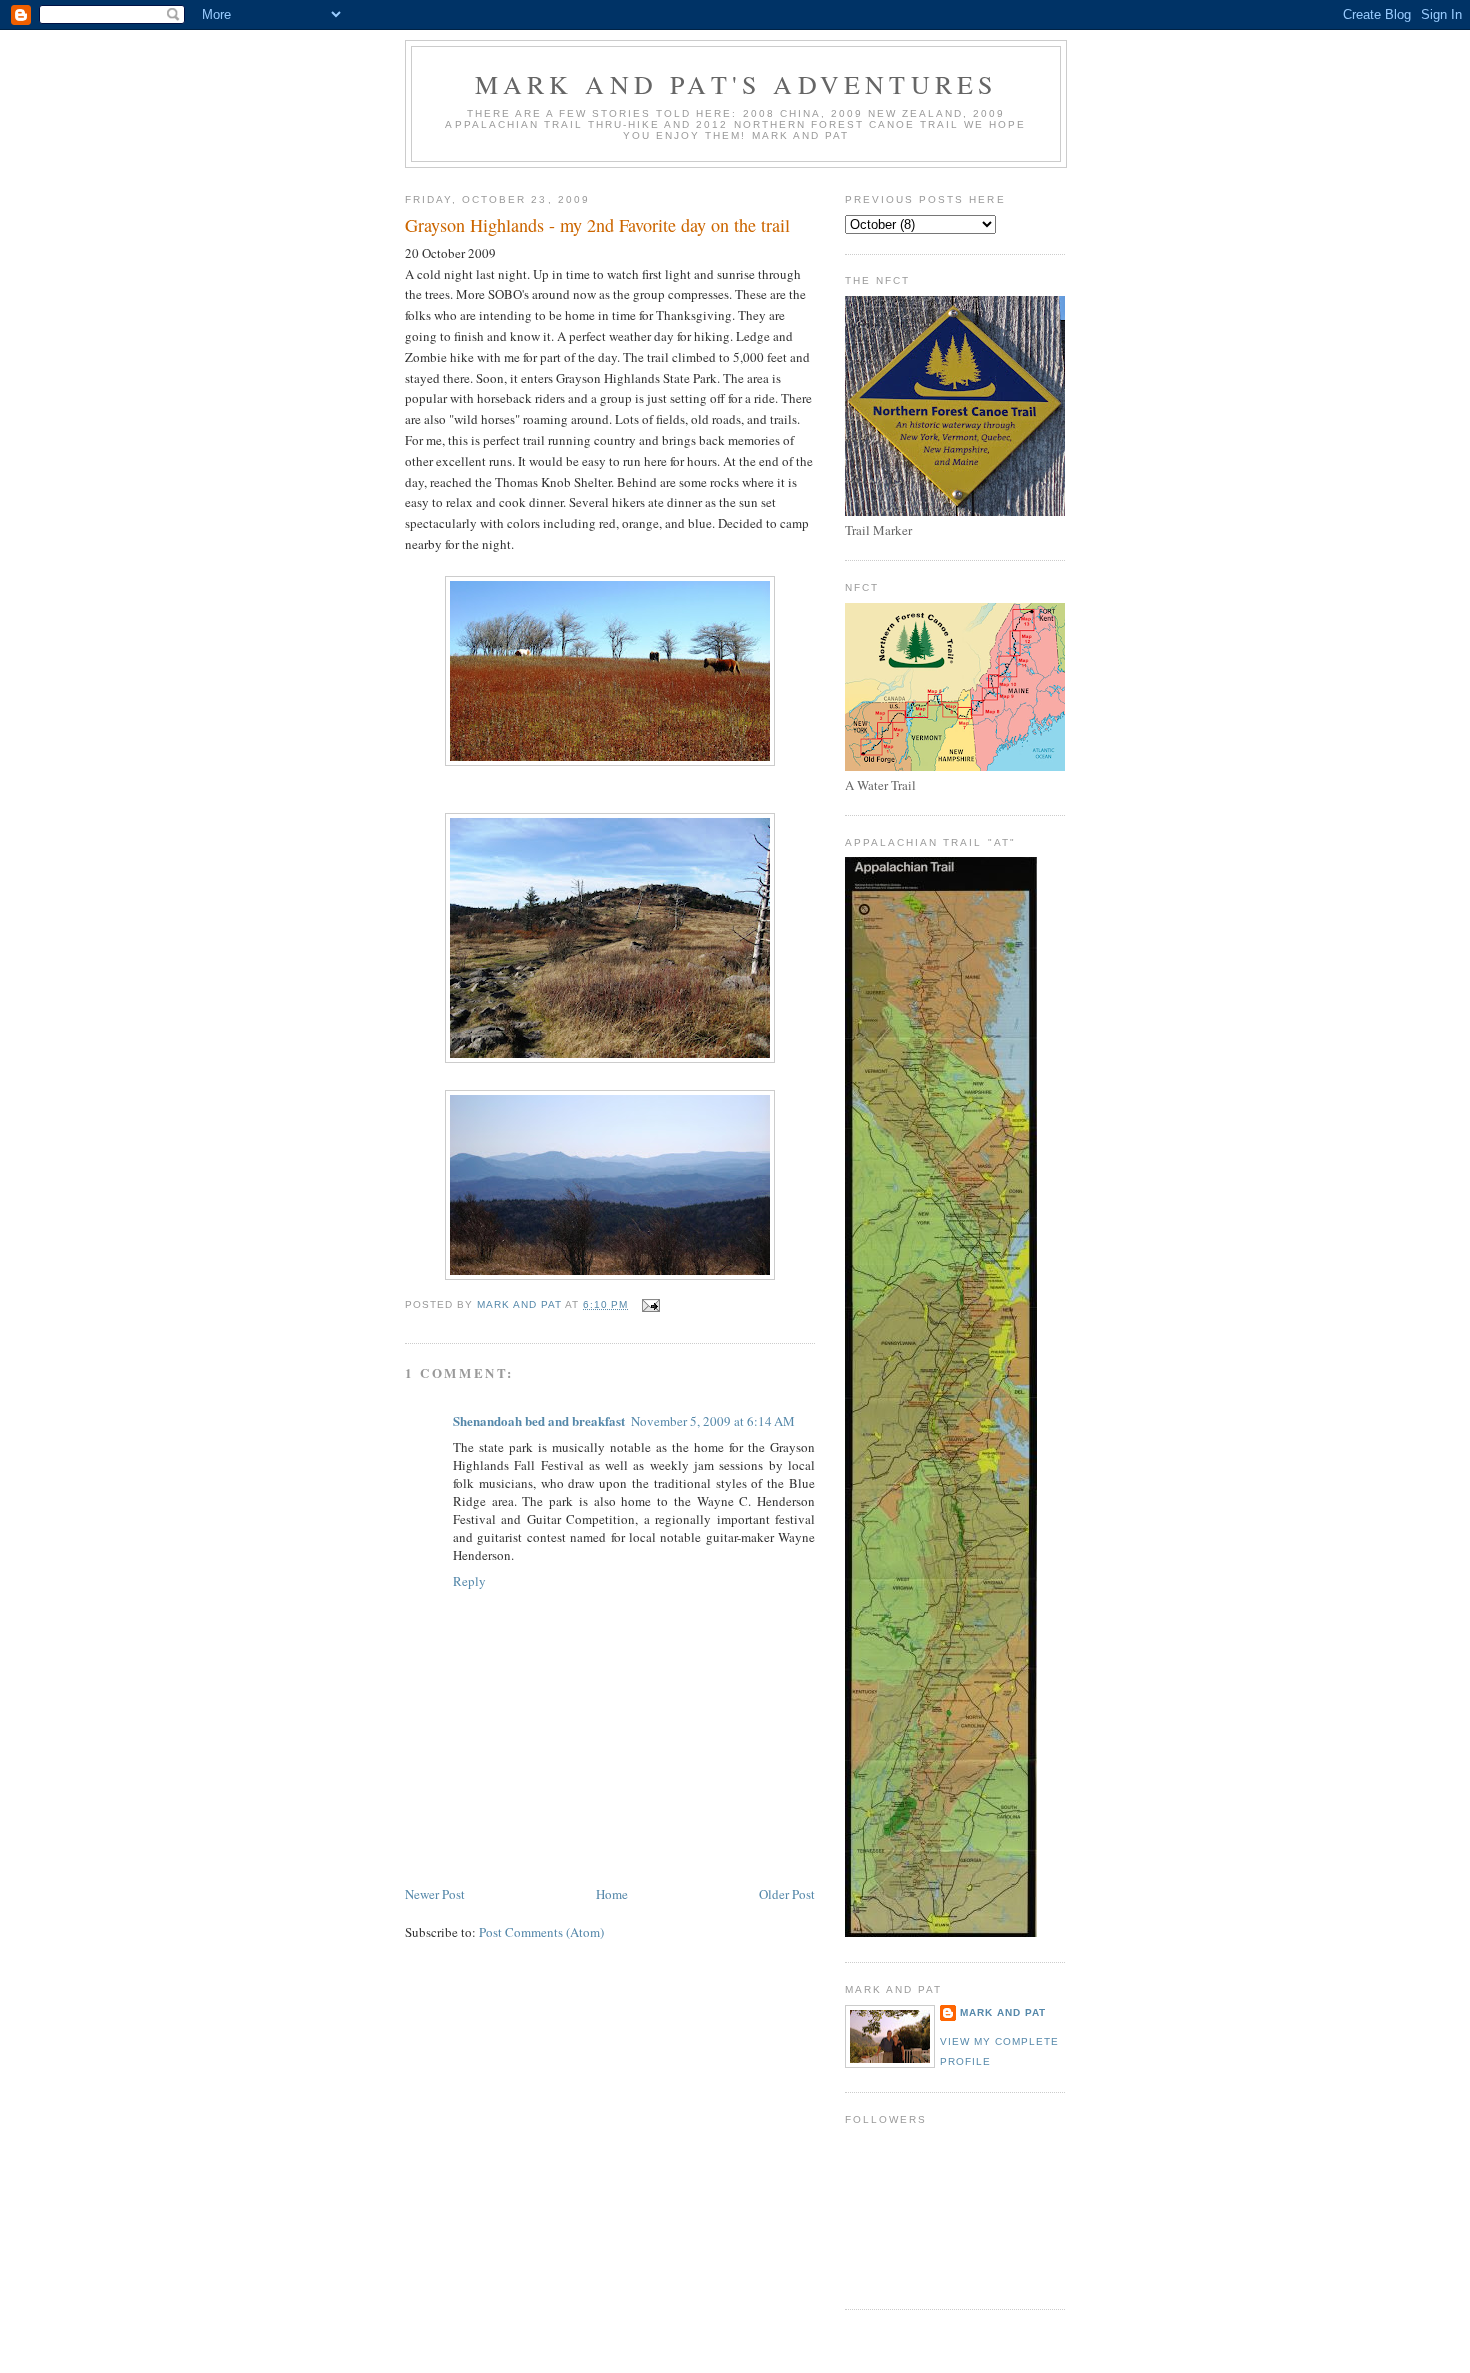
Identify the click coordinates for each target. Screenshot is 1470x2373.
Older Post (787, 1894)
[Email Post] (650, 1304)
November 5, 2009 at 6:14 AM (713, 1421)
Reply (469, 1581)
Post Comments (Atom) (541, 1932)
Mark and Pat (1003, 2012)
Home (612, 1894)
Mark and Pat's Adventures (736, 84)
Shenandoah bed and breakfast (539, 1420)
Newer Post (435, 1894)
